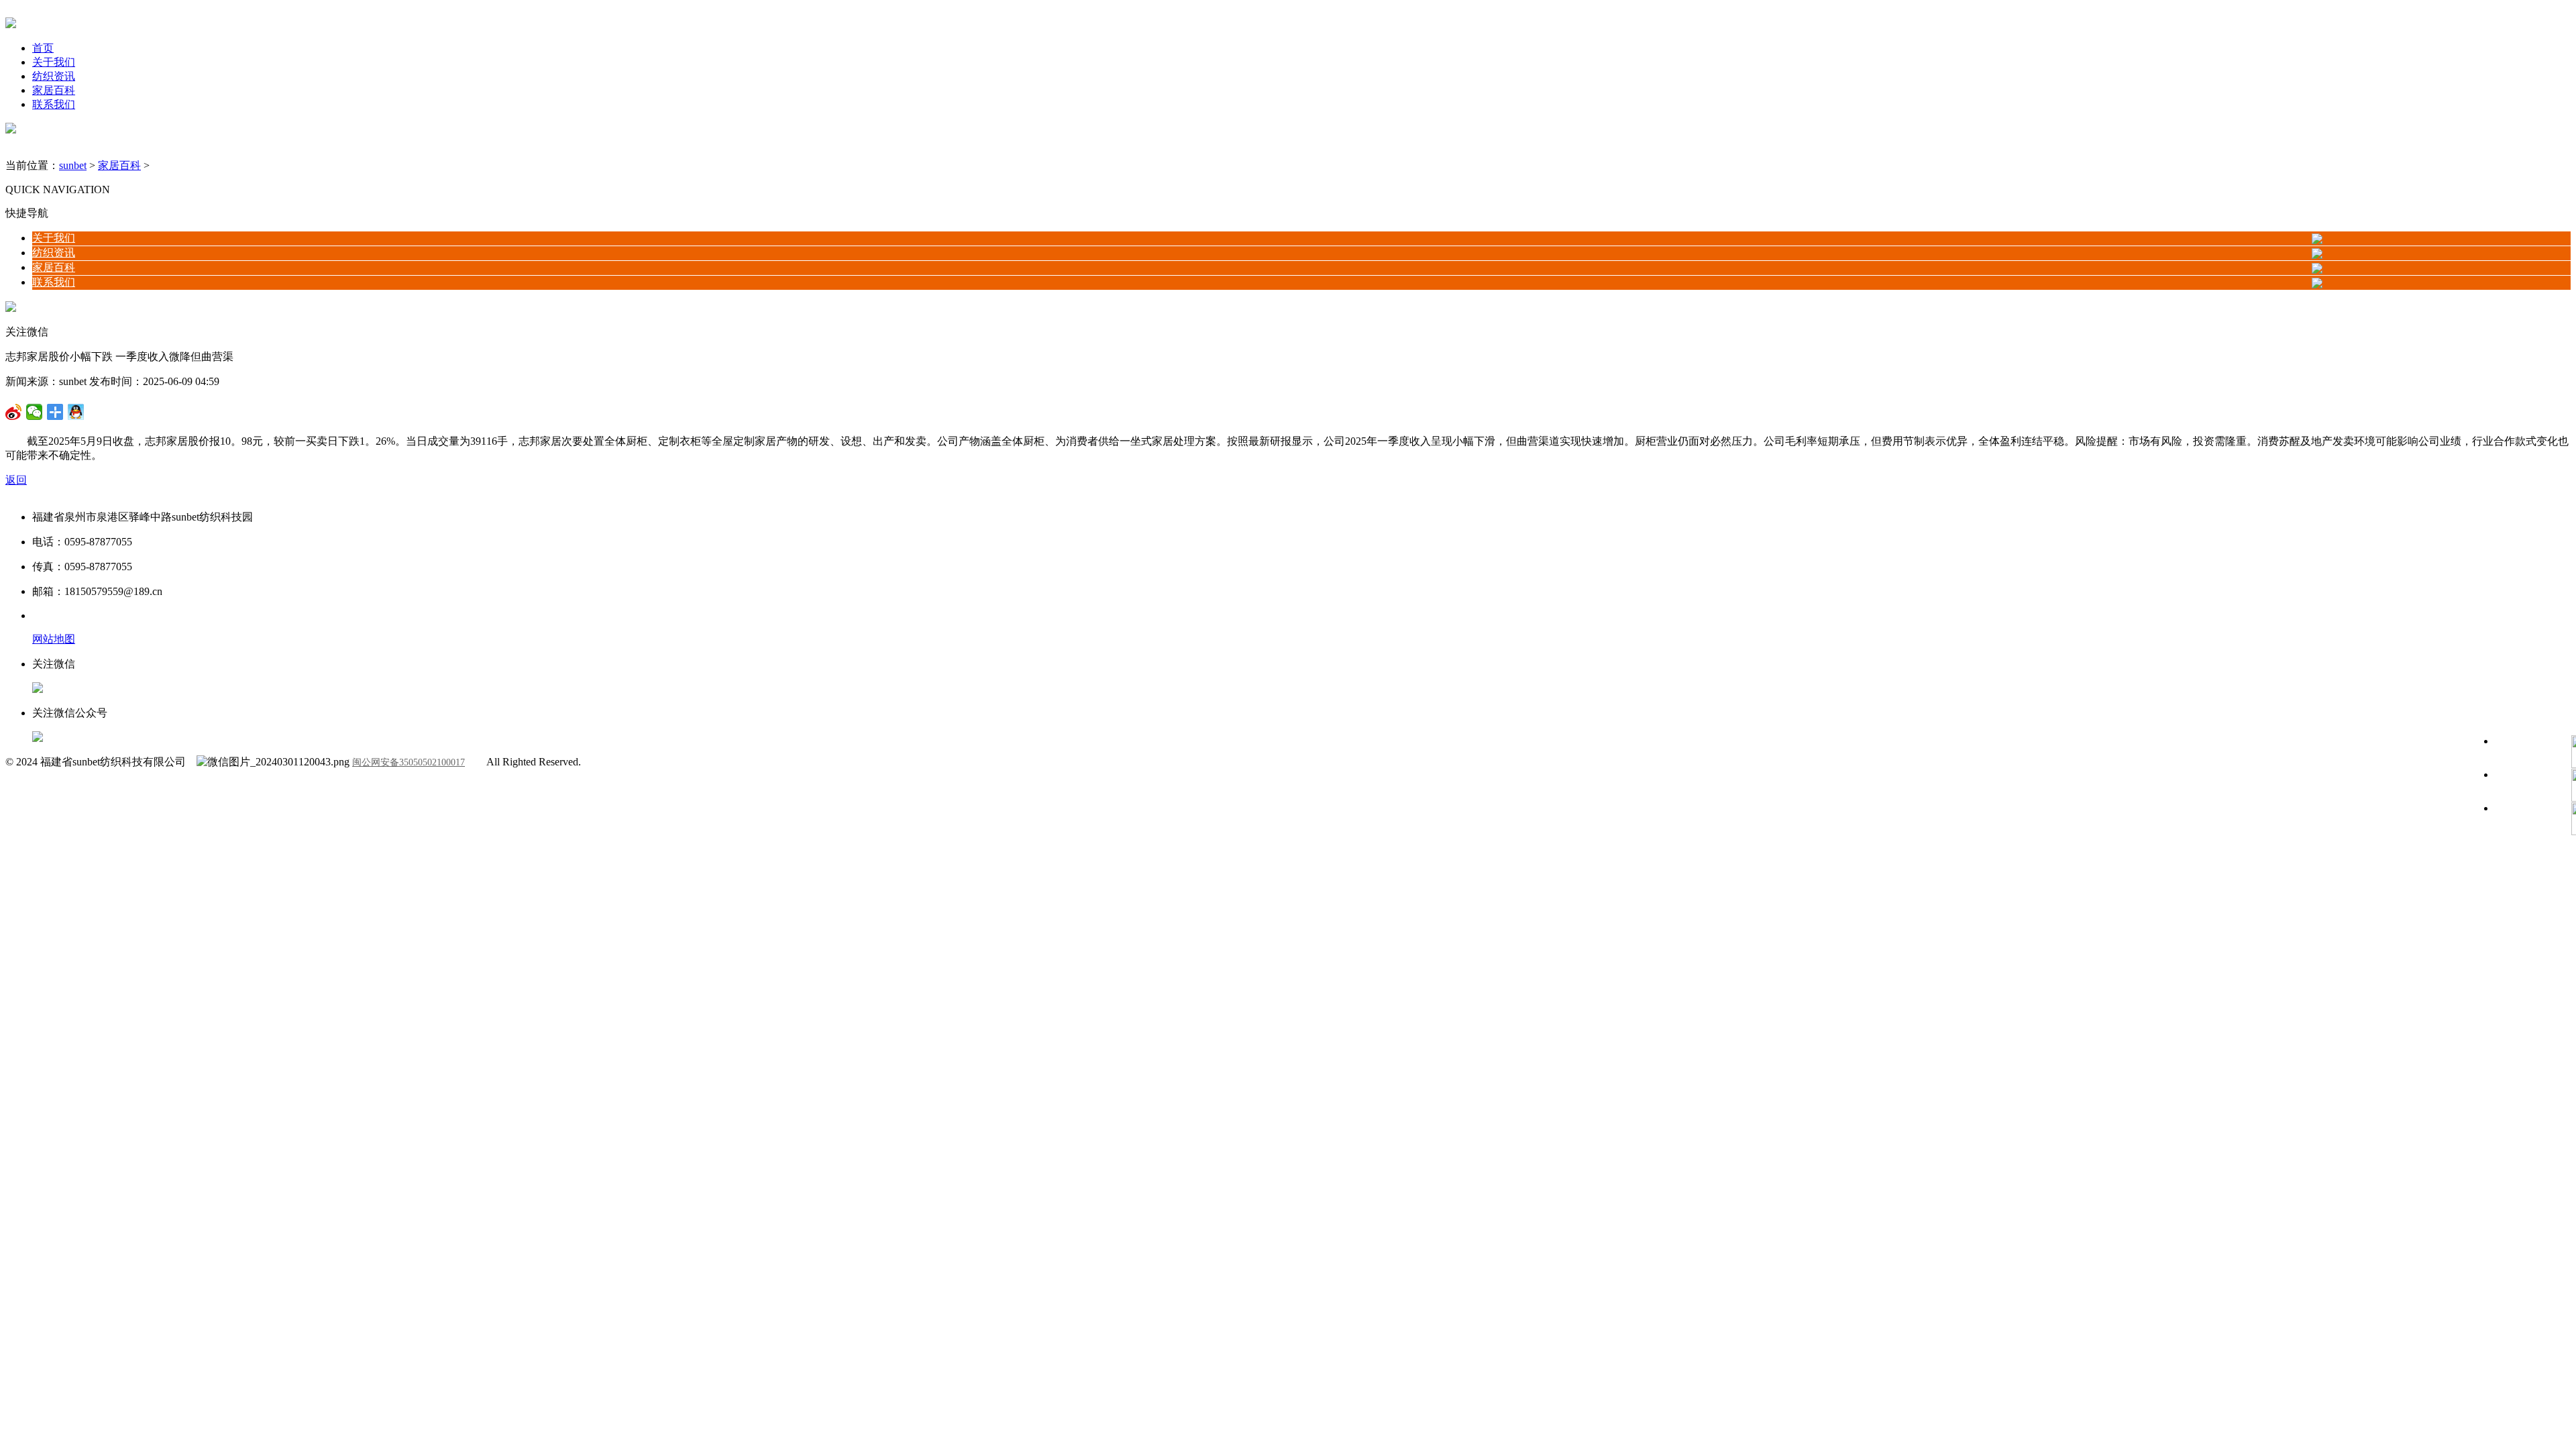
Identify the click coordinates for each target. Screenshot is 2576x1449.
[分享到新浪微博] (35, 412)
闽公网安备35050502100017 (409, 762)
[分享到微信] (14, 412)
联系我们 (54, 104)
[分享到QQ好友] (55, 412)
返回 (16, 480)
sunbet (73, 165)
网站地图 (54, 639)
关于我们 (54, 62)
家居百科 (54, 90)
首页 (43, 48)
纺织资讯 (54, 76)
